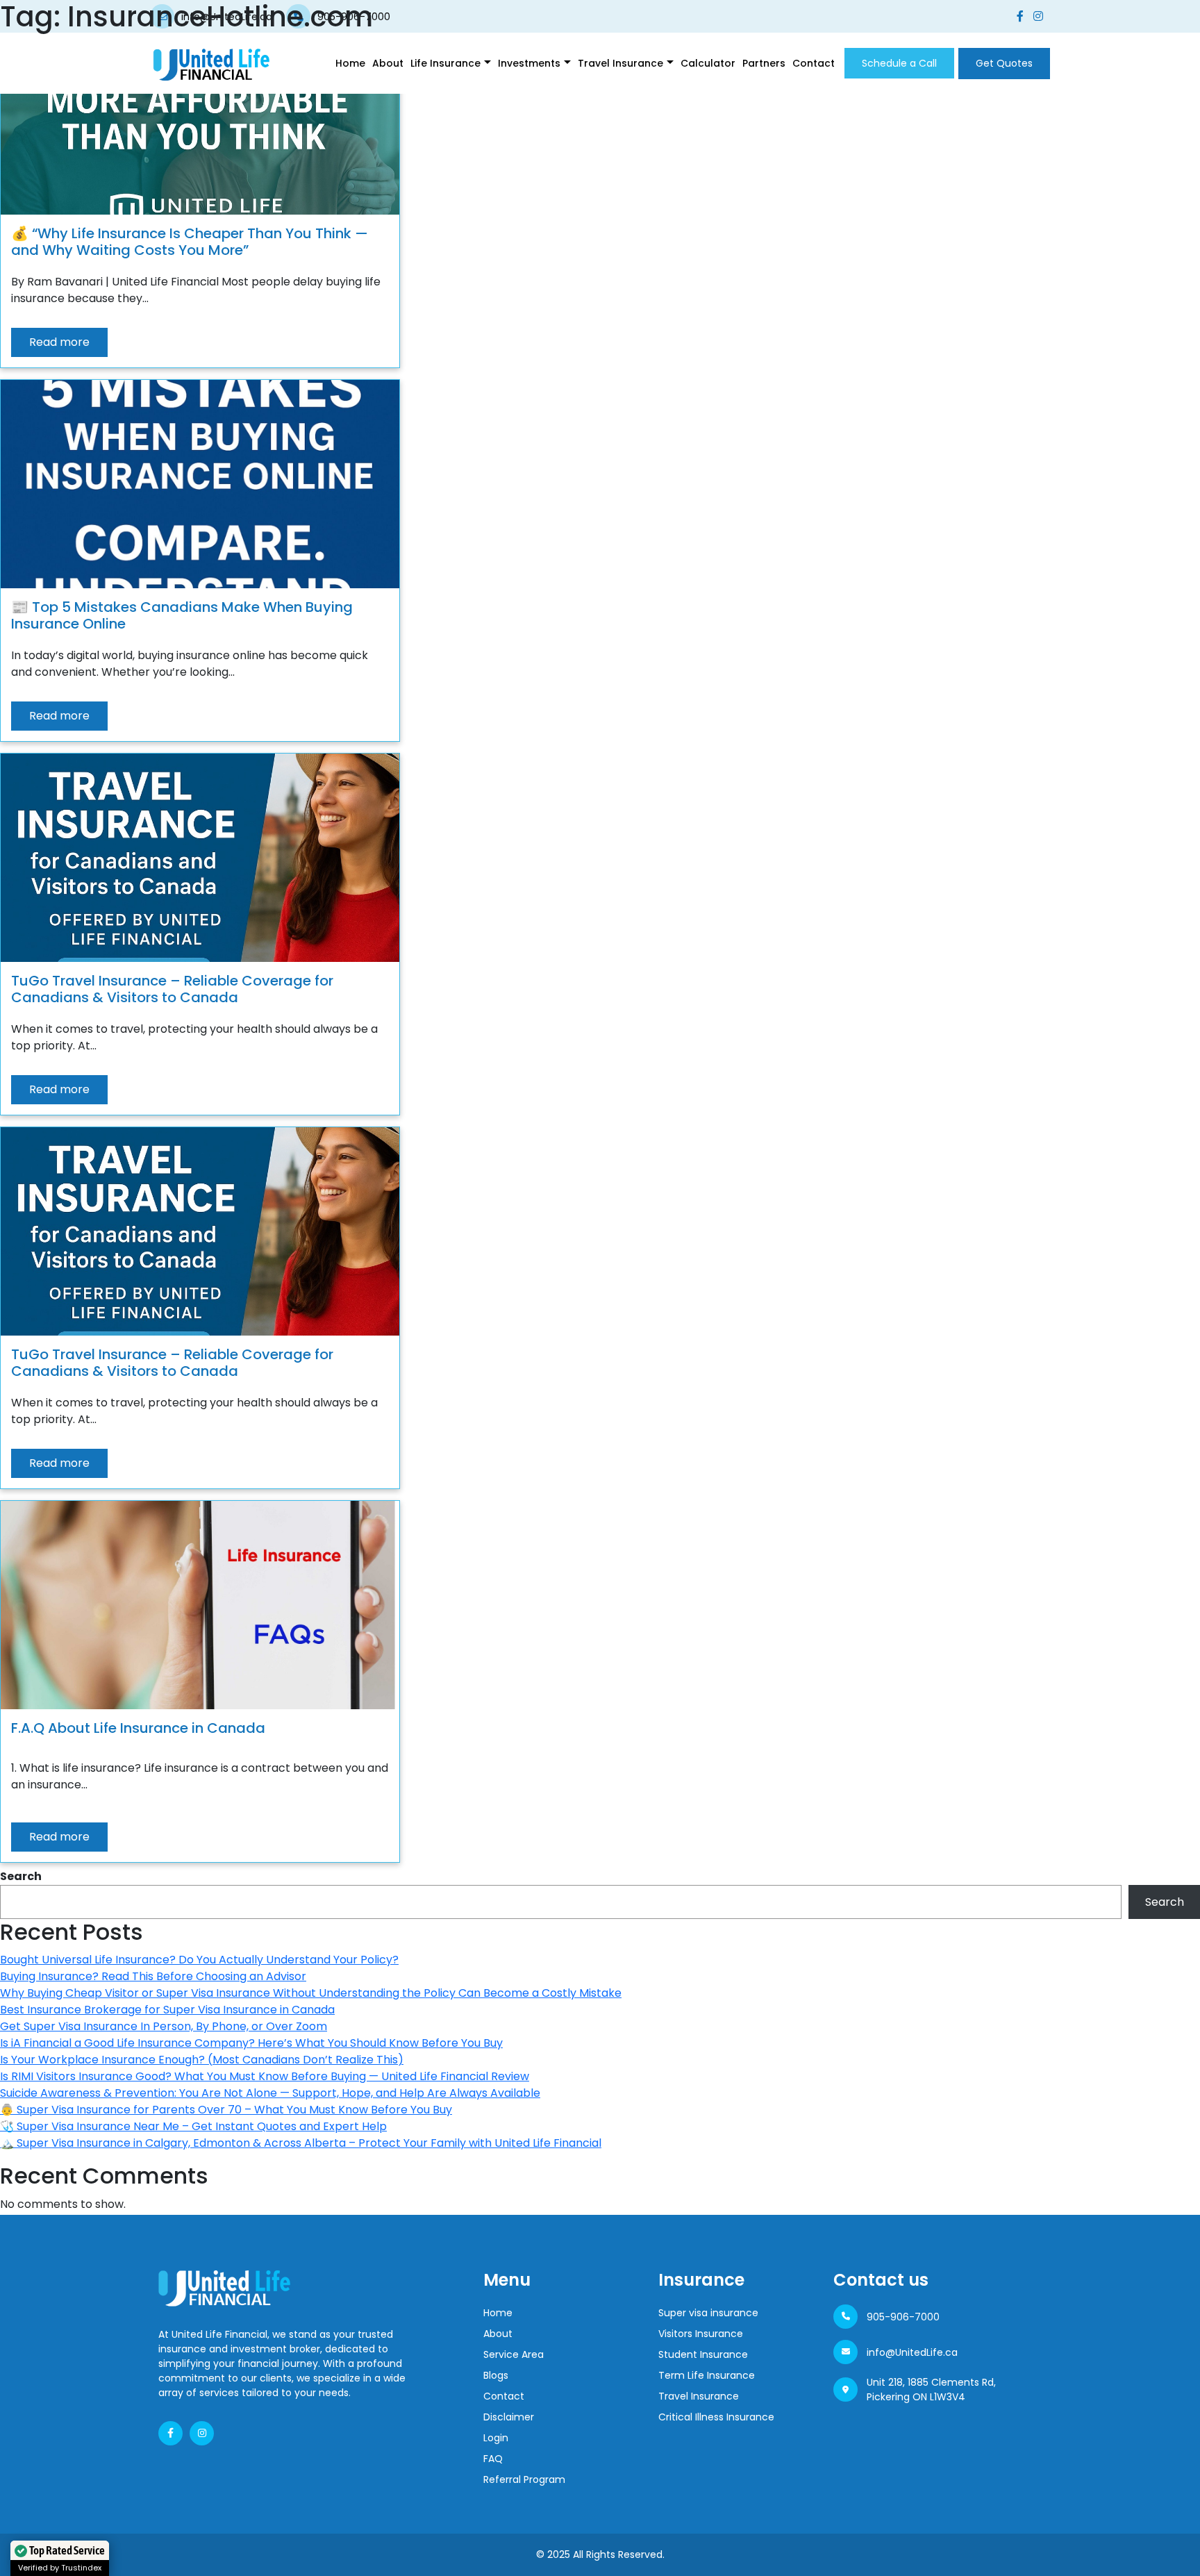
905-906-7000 (903, 2317)
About (388, 63)
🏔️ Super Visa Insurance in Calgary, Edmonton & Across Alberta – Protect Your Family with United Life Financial (301, 2143)
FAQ (493, 2459)
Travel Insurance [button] (620, 63)
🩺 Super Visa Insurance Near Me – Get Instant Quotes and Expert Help (193, 2126)
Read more (59, 342)
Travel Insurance (699, 2396)
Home (350, 63)
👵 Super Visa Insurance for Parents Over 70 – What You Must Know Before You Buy (226, 2110)
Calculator (708, 63)
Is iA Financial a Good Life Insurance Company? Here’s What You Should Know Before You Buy (251, 2043)
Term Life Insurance (707, 2375)
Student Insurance (703, 2354)
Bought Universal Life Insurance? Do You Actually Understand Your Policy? (199, 1960)
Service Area (514, 2354)
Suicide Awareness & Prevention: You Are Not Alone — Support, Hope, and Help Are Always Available (270, 2093)
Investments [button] (529, 63)
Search (21, 1876)
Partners (764, 63)
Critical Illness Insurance (716, 2417)
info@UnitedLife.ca (912, 2352)
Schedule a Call (899, 63)
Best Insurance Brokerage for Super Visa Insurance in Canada (167, 2010)
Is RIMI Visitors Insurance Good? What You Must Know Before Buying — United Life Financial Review (265, 2076)
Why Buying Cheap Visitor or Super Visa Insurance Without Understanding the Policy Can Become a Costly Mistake (311, 1993)
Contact (814, 63)
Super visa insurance (708, 2313)
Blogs (496, 2375)
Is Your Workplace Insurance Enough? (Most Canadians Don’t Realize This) (202, 2060)
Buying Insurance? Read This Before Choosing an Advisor (153, 1976)
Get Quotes (1004, 63)
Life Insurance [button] (445, 63)
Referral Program (524, 2479)
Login (496, 2438)
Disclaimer (509, 2417)
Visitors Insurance (701, 2334)
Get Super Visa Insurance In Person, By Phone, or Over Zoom (164, 2026)
